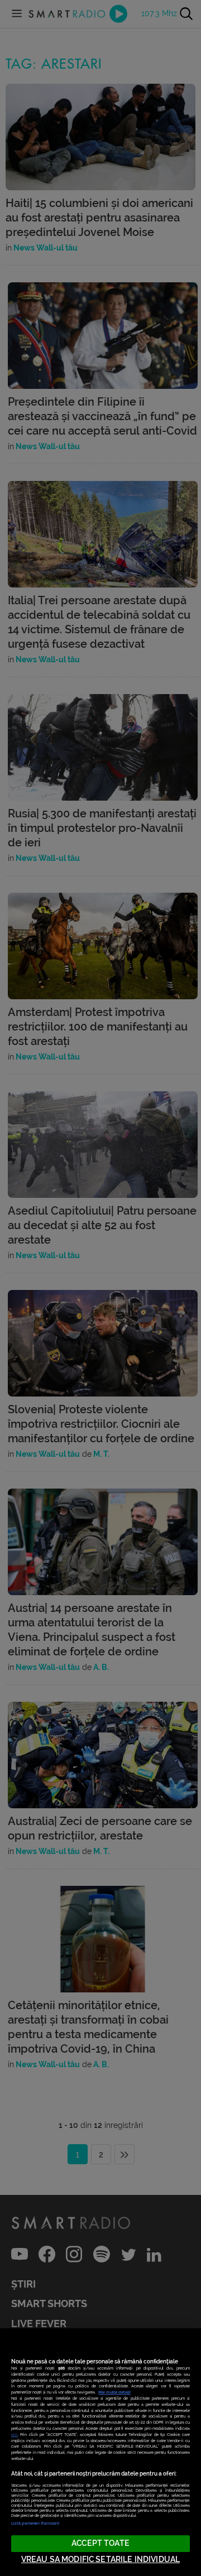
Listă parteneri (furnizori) (35, 2523)
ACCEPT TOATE (100, 2543)
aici (15, 2435)
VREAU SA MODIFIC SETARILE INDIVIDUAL (100, 2560)
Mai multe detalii (114, 2392)
